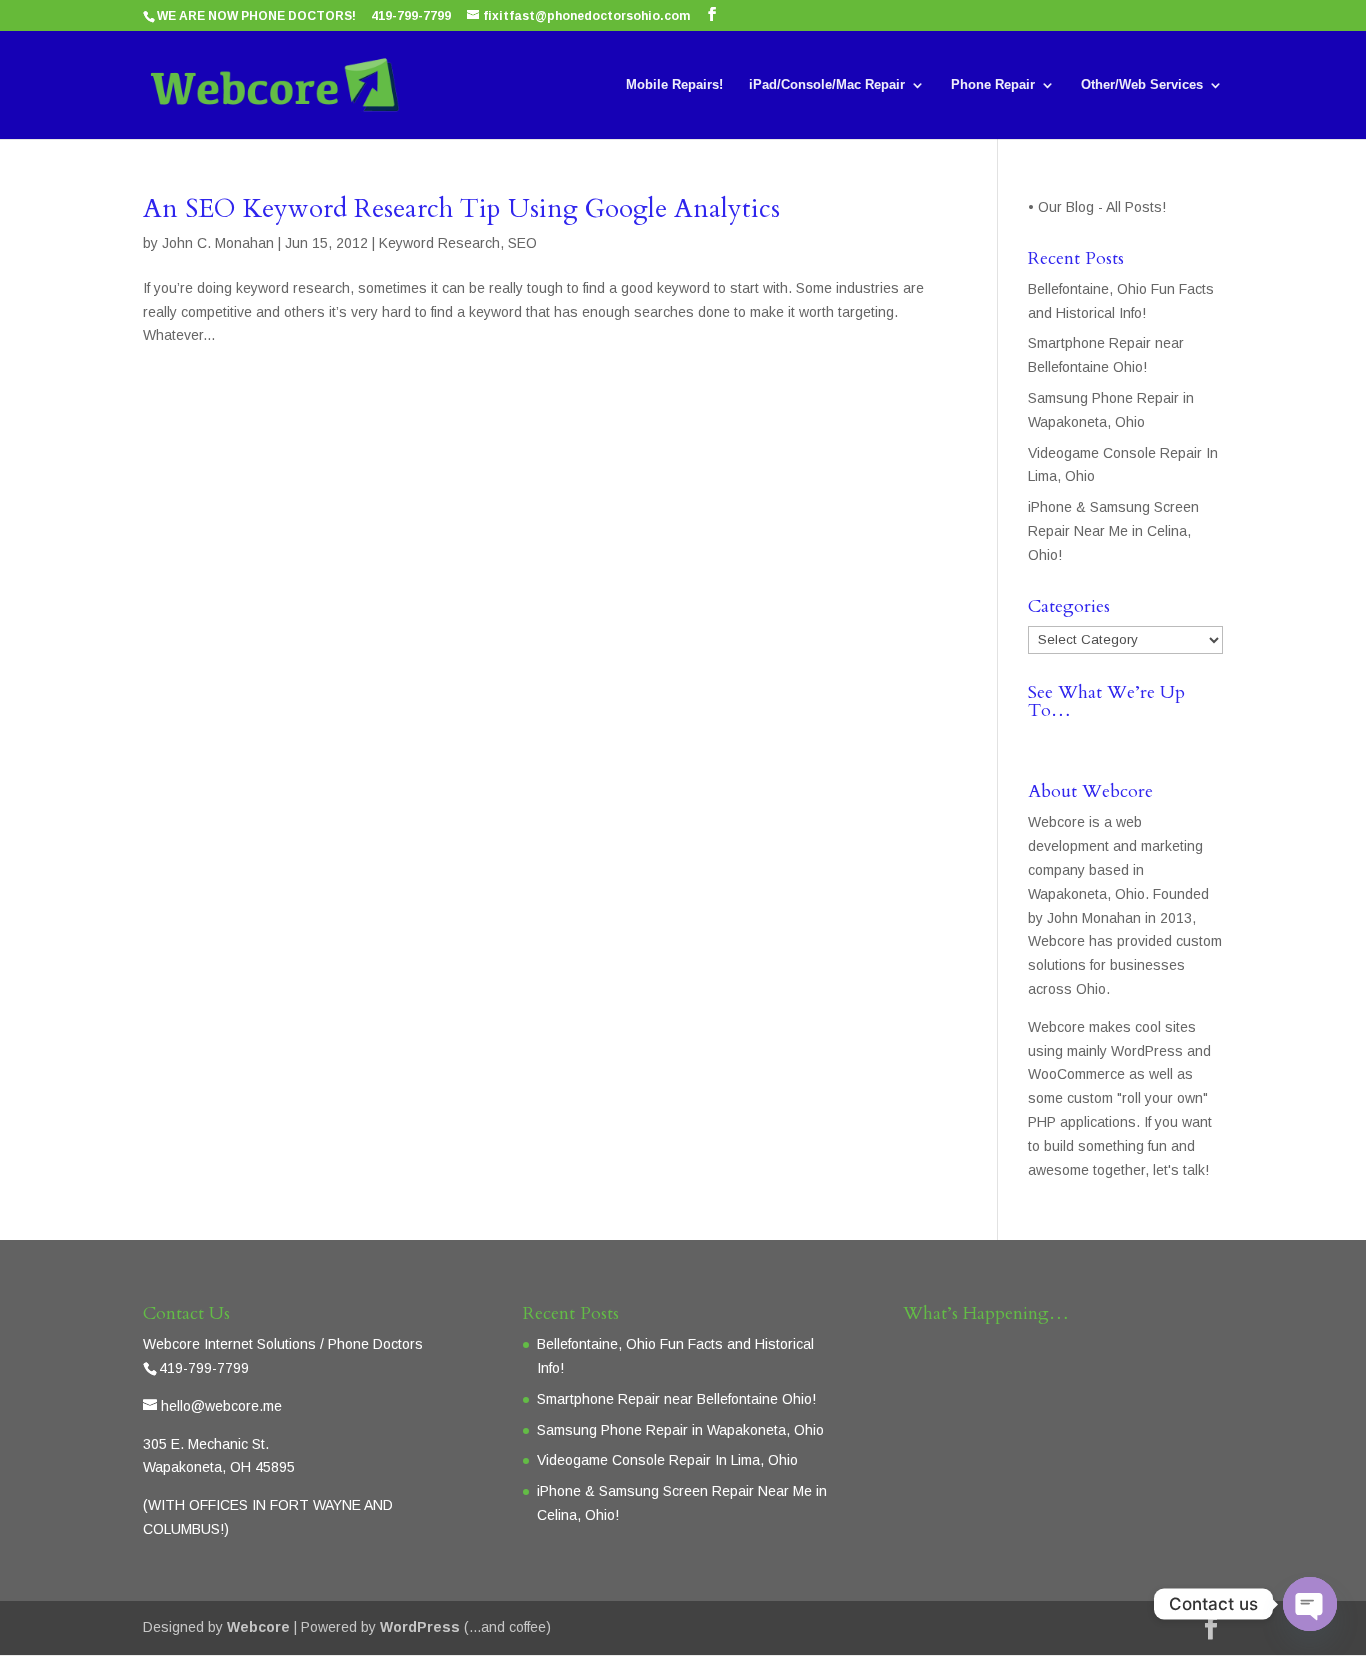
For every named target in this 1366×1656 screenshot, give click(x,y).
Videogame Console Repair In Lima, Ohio (667, 1460)
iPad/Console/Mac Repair (827, 85)
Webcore (258, 1627)
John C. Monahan (218, 243)
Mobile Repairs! (674, 85)
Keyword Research (439, 243)
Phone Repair (993, 85)
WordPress (420, 1627)
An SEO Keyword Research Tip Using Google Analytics (461, 208)
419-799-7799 (411, 16)
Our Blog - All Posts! (1104, 207)
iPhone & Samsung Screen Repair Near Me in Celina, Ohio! (1113, 531)
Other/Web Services (1142, 85)
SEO (522, 243)
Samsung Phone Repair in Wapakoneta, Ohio (680, 1430)
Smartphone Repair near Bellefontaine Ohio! (676, 1399)
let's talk (1179, 1170)
